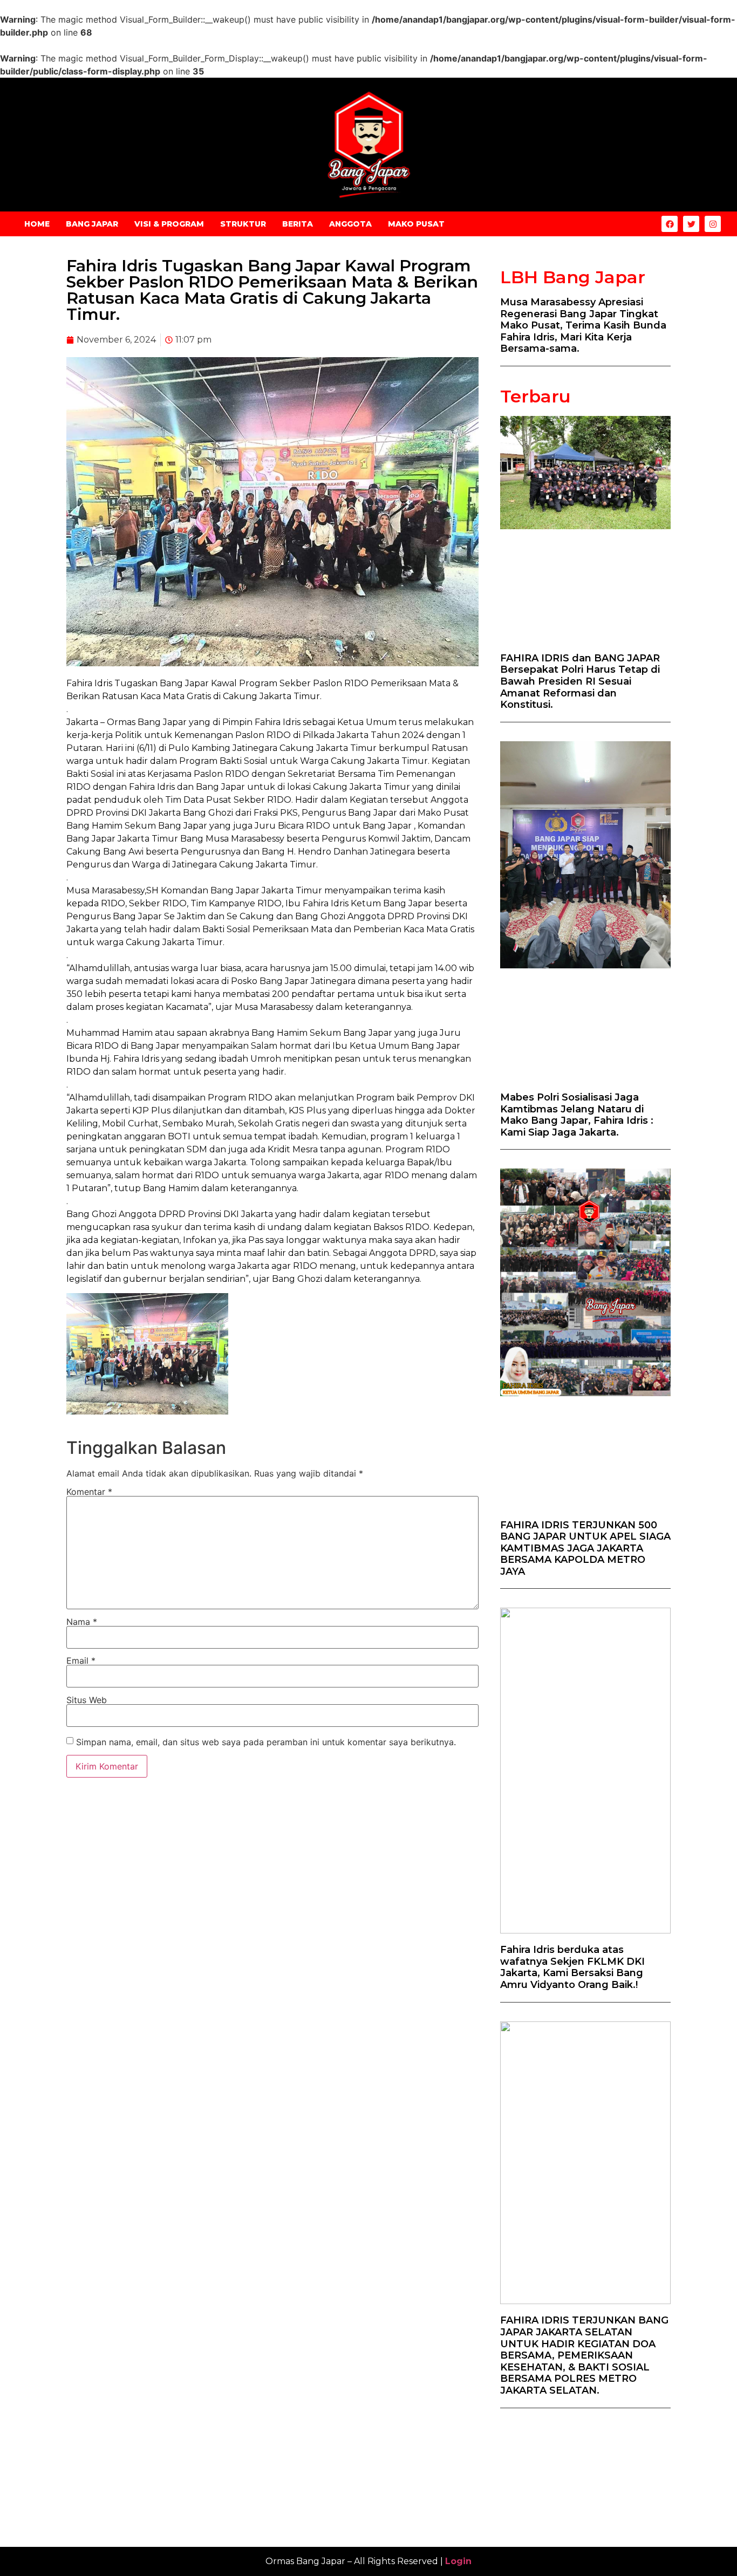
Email (81, 1661)
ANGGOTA (350, 224)
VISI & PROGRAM (169, 224)
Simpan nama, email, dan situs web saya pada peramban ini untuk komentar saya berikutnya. (266, 1742)
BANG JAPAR (92, 224)
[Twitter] (691, 224)
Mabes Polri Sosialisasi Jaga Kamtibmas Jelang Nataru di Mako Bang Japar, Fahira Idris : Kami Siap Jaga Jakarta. (577, 1115)
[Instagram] (713, 224)
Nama (82, 1622)
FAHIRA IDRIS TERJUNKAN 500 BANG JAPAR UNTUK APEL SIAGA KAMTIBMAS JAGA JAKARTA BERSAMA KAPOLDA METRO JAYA (585, 1548)
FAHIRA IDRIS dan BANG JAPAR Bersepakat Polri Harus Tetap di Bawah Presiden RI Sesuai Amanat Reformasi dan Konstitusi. (580, 681)
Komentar (89, 1492)
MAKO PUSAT (416, 224)
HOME (37, 224)
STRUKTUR (243, 224)
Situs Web (87, 1700)
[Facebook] (670, 224)
